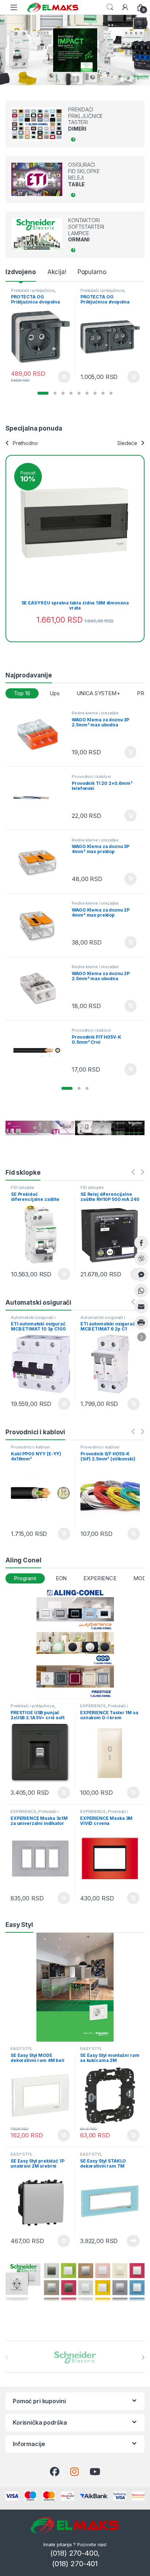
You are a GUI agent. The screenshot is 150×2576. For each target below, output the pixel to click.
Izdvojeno (21, 272)
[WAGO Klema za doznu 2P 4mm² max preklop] (40, 925)
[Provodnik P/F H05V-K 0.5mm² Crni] (40, 1052)
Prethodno (25, 443)
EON (61, 1578)
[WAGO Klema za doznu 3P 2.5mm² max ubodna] (40, 735)
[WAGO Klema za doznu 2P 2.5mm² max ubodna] (40, 989)
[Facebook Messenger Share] (141, 1275)
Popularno (92, 272)
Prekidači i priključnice (33, 290)
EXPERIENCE (100, 1578)
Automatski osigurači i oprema (33, 1320)
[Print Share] (141, 1322)
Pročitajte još (132, 1274)
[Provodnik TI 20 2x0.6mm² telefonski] (40, 798)
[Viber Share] (141, 1259)
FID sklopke (22, 1187)
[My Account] (125, 7)
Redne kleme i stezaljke (95, 713)
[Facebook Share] (141, 1243)
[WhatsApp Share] (141, 1291)
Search (110, 7)
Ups (55, 693)
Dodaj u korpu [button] (63, 377)
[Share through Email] (141, 1307)
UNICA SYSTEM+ (98, 693)
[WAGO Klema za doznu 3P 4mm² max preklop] (40, 862)
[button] (43, 393)
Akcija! (57, 272)
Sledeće (127, 443)
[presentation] (143, 2357)
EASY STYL (21, 2049)
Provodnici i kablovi (91, 777)
